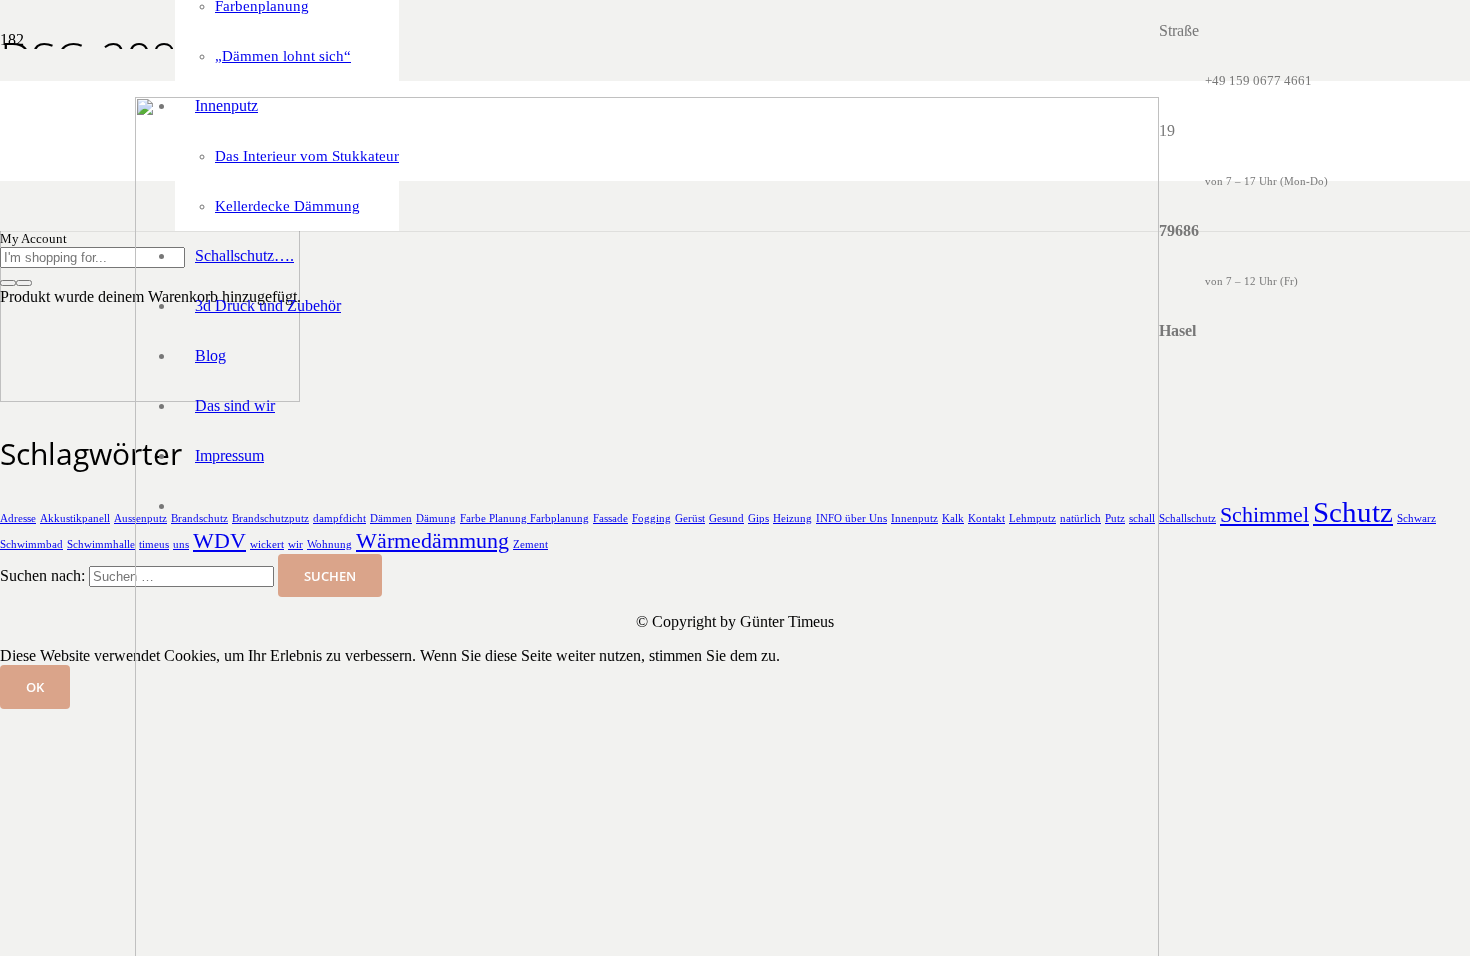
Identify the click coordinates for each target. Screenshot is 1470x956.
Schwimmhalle (101, 544)
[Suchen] (8, 283)
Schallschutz (1187, 518)
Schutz (1353, 512)
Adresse (18, 518)
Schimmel (1264, 515)
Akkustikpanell (75, 518)
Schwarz (1416, 518)
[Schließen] (24, 283)
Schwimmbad (31, 544)
